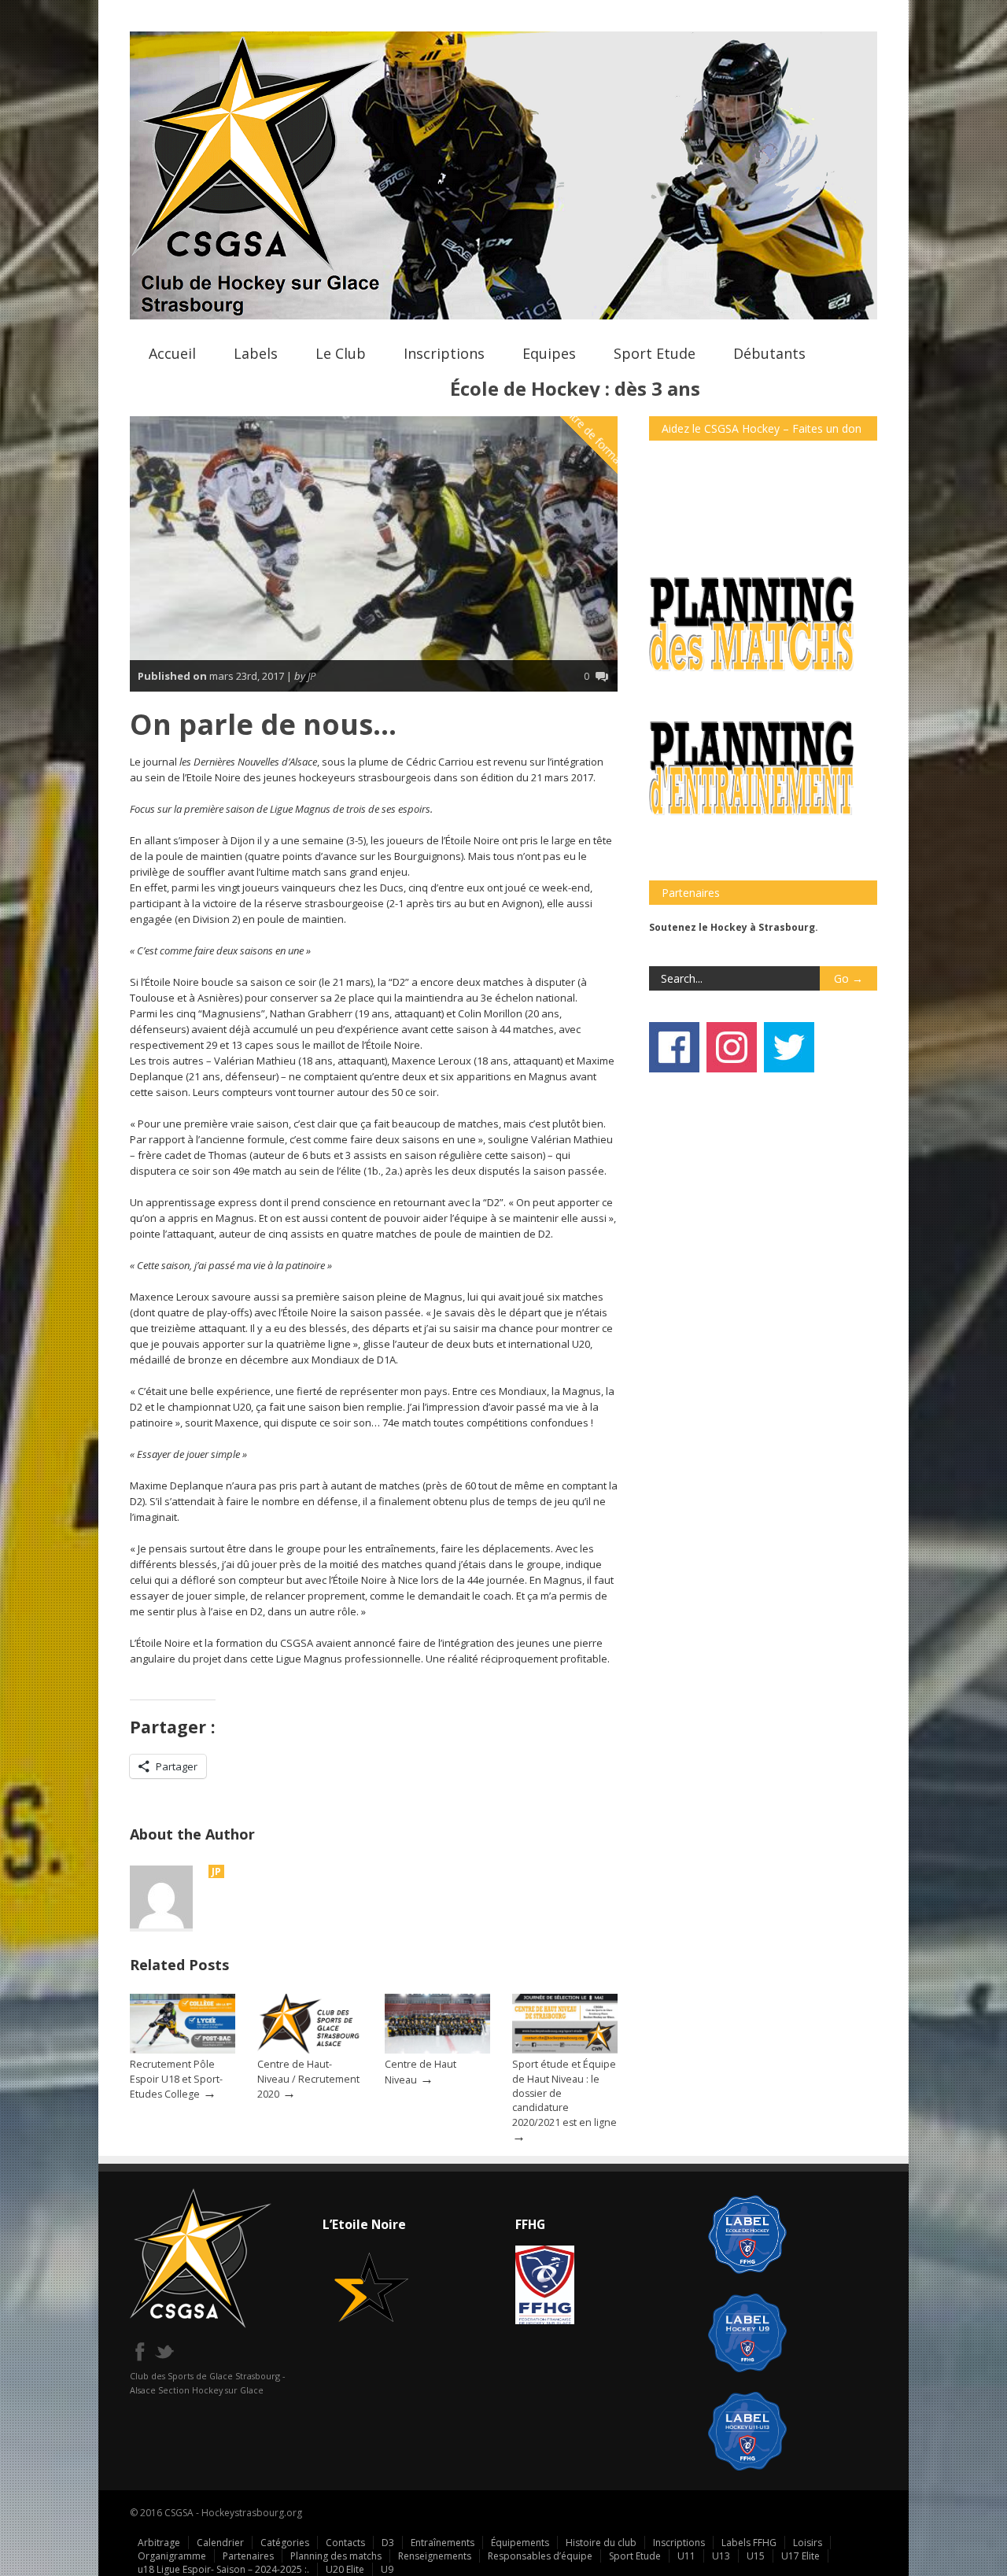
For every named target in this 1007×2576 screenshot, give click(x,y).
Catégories (285, 2543)
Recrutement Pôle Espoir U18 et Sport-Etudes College (176, 2079)
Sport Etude (655, 353)
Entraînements (443, 2543)
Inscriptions (444, 353)
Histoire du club (601, 2543)
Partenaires (248, 2556)
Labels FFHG (749, 2543)
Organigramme (172, 2556)
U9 (387, 2569)
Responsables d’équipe (540, 2556)
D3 (388, 2543)
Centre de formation (597, 439)
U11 (686, 2556)
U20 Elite (345, 2569)
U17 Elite (800, 2556)
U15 (756, 2556)
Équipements (520, 2543)
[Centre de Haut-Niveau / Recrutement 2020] (310, 2050)
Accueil (172, 353)
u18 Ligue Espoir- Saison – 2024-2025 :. (223, 2569)
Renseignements (435, 2556)
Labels (256, 353)
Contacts (345, 2543)
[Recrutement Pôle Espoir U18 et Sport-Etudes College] (183, 2050)
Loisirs (808, 2543)
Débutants (769, 353)
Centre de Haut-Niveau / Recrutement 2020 (308, 2079)
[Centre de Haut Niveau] (437, 2050)
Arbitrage (159, 2543)
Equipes (549, 353)
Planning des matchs (336, 2556)
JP (216, 1871)
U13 (721, 2556)
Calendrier (220, 2543)
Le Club (341, 353)
